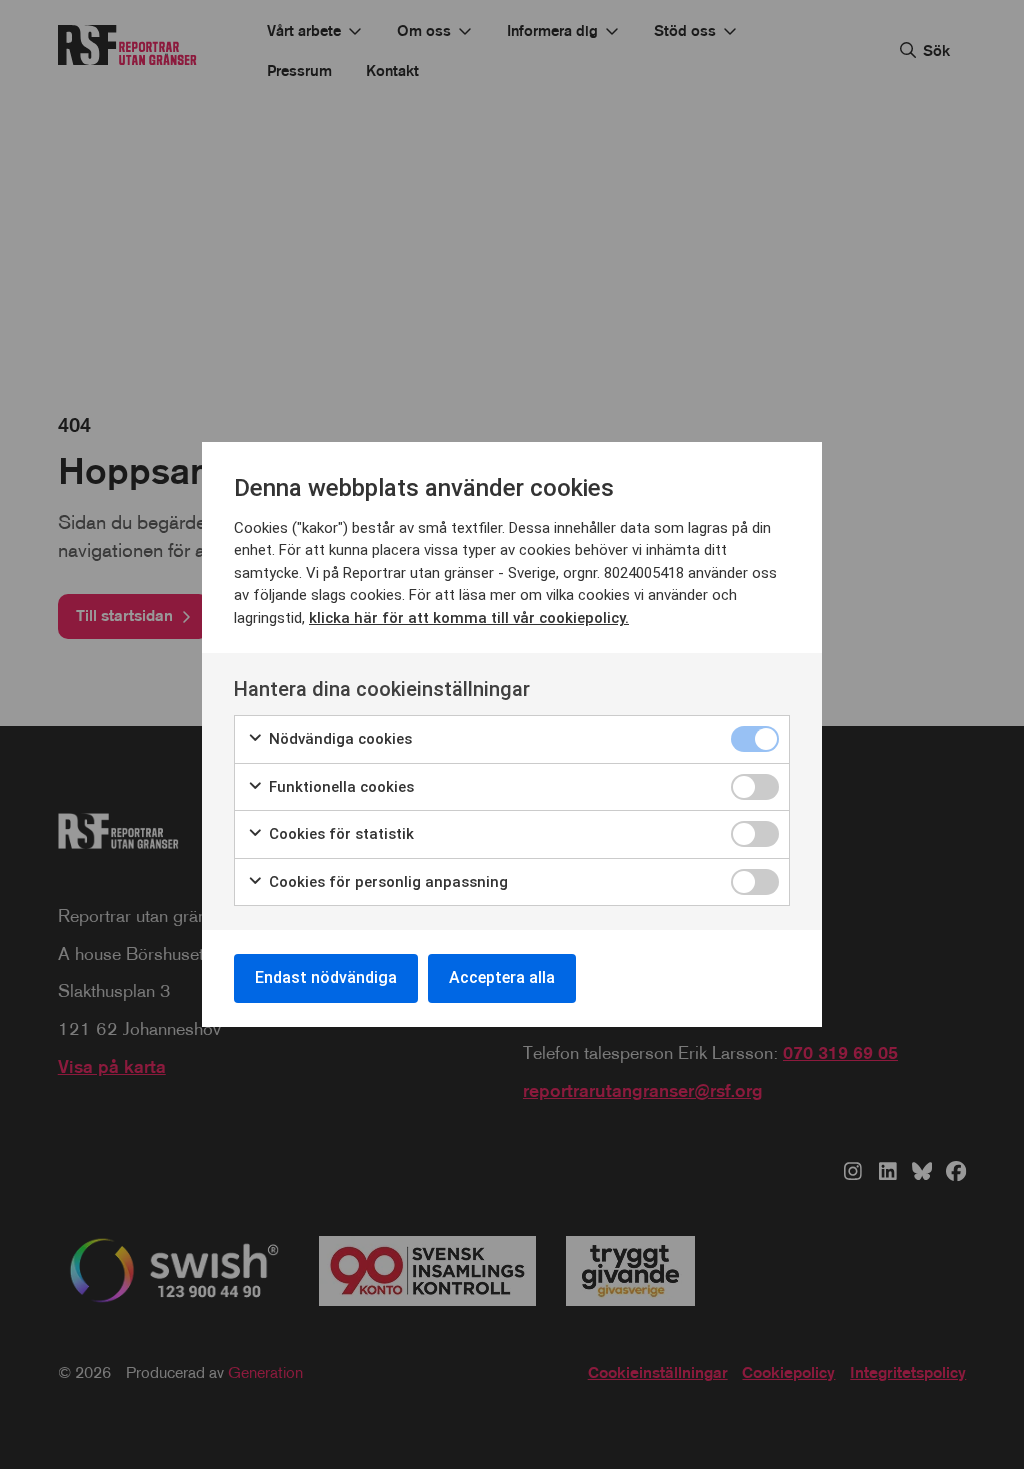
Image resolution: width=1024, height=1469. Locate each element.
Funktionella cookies (339, 787)
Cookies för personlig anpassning (386, 882)
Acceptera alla (502, 977)
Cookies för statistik (339, 834)
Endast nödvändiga (326, 977)
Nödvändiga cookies (338, 739)
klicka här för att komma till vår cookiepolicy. (469, 618)
